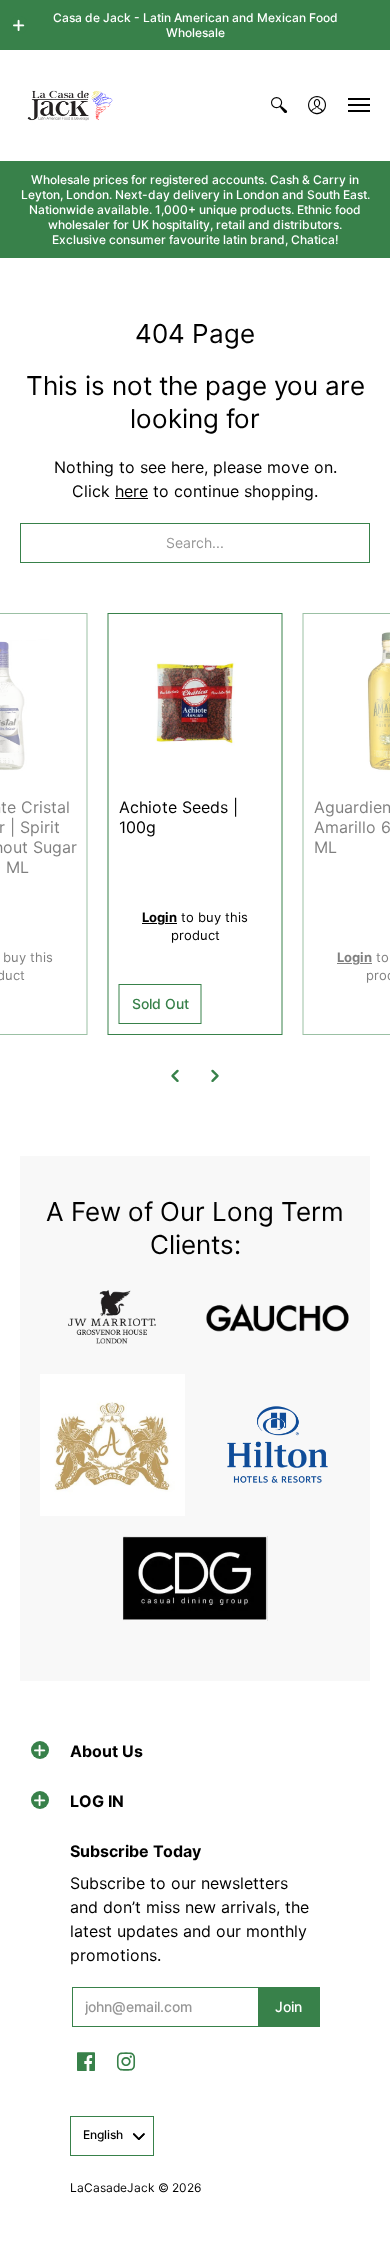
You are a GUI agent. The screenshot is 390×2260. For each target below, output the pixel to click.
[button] (19, 25)
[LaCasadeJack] (70, 105)
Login (159, 917)
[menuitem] (279, 105)
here (131, 491)
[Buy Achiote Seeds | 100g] (195, 700)
